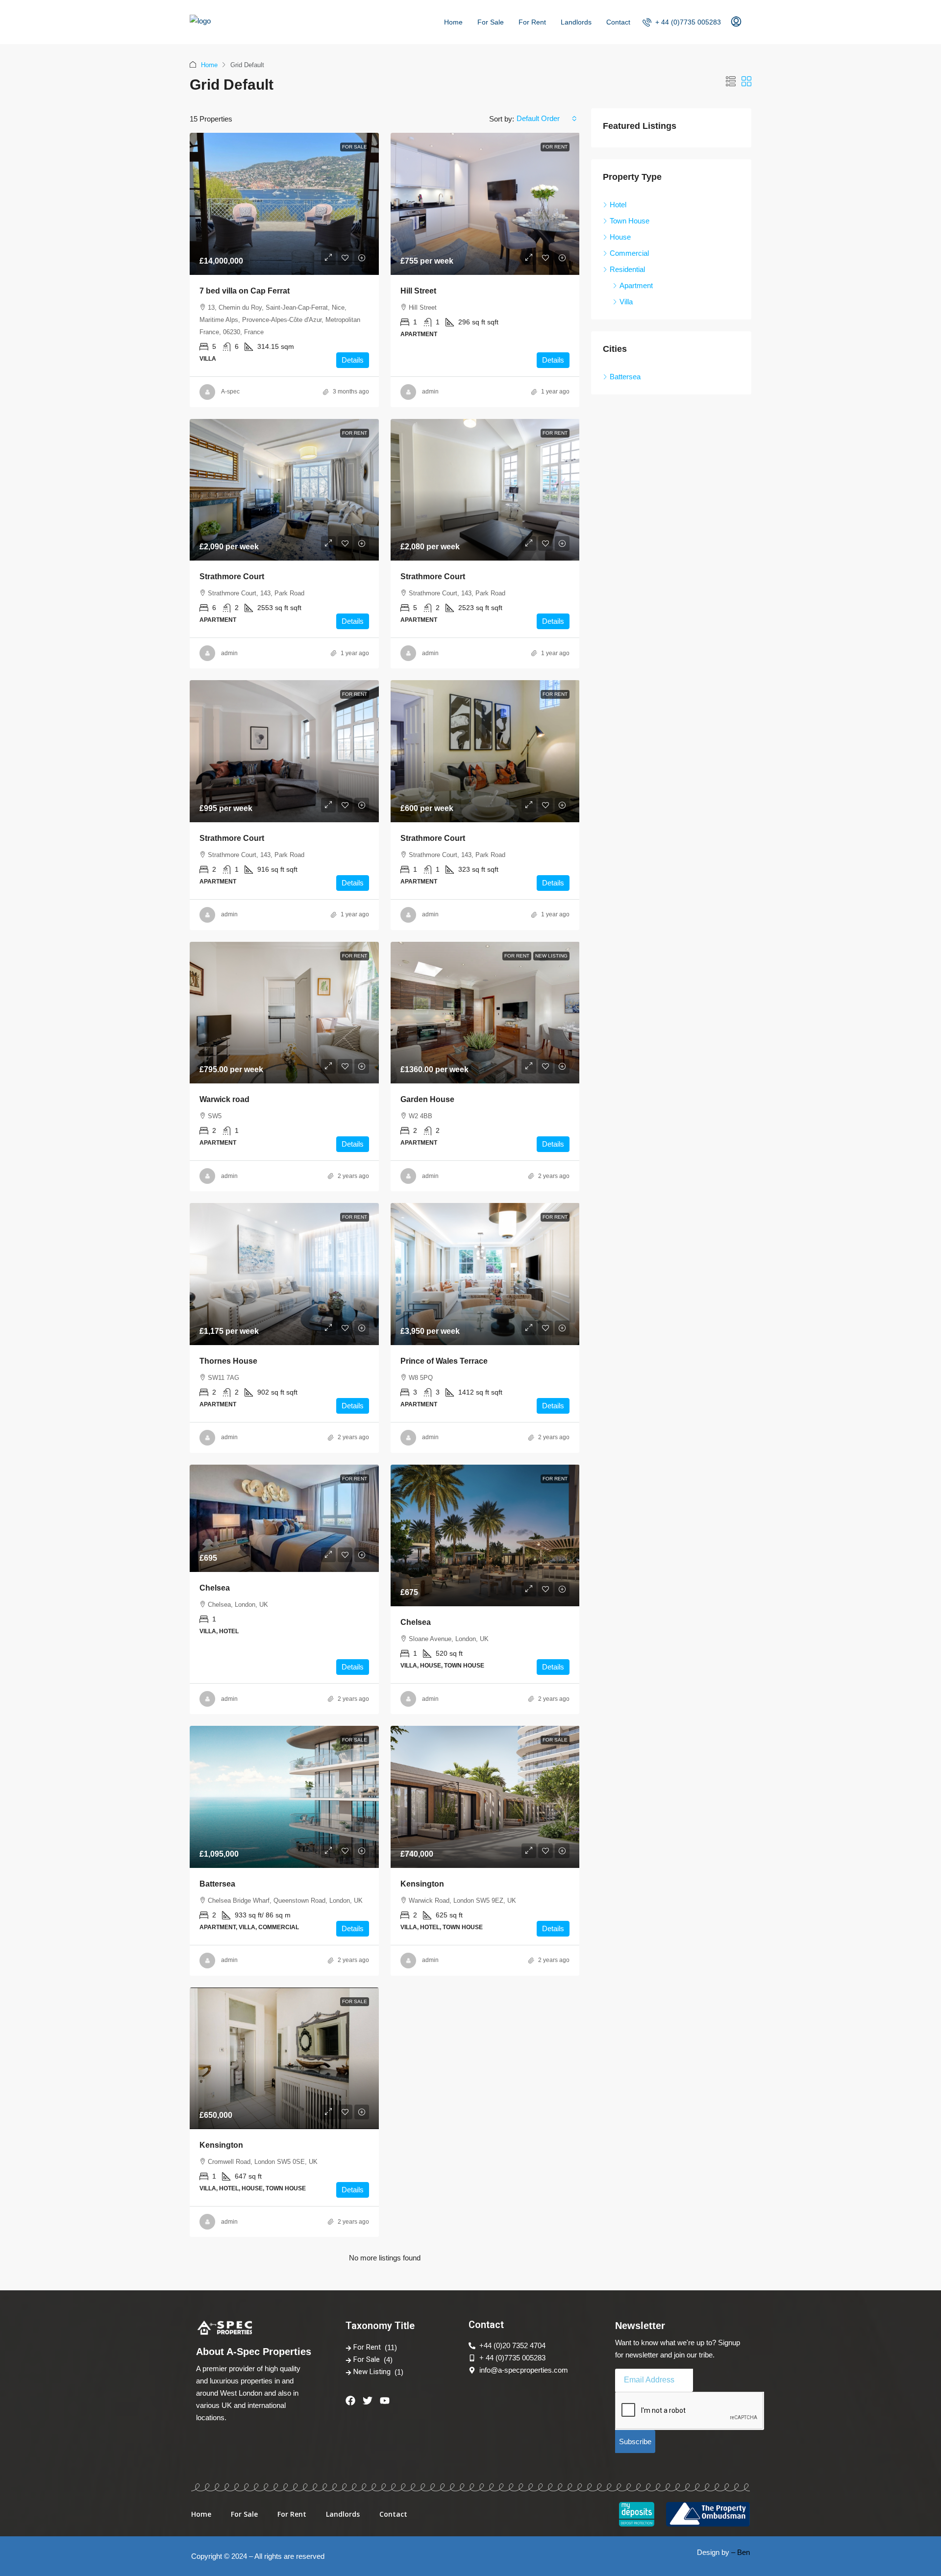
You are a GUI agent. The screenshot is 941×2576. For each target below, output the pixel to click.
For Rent (532, 22)
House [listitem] (620, 237)
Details (353, 360)
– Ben (741, 2552)
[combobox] (547, 119)
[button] (731, 82)
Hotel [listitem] (618, 205)
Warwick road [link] (224, 1099)
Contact (618, 22)
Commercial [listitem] (629, 253)
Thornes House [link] (228, 1361)
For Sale (491, 22)
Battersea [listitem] (625, 377)
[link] (284, 204)
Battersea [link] (217, 1884)
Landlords (576, 22)
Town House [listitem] (630, 221)
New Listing (551, 956)
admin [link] (430, 392)
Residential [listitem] (627, 269)
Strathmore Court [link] (232, 577)
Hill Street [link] (418, 291)
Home (453, 22)
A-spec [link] (230, 392)
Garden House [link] (427, 1099)
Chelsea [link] (215, 1588)
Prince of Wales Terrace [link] (444, 1361)
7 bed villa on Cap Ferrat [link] (245, 291)
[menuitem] (682, 22)
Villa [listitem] (626, 302)
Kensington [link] (422, 1884)
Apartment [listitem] (636, 285)
